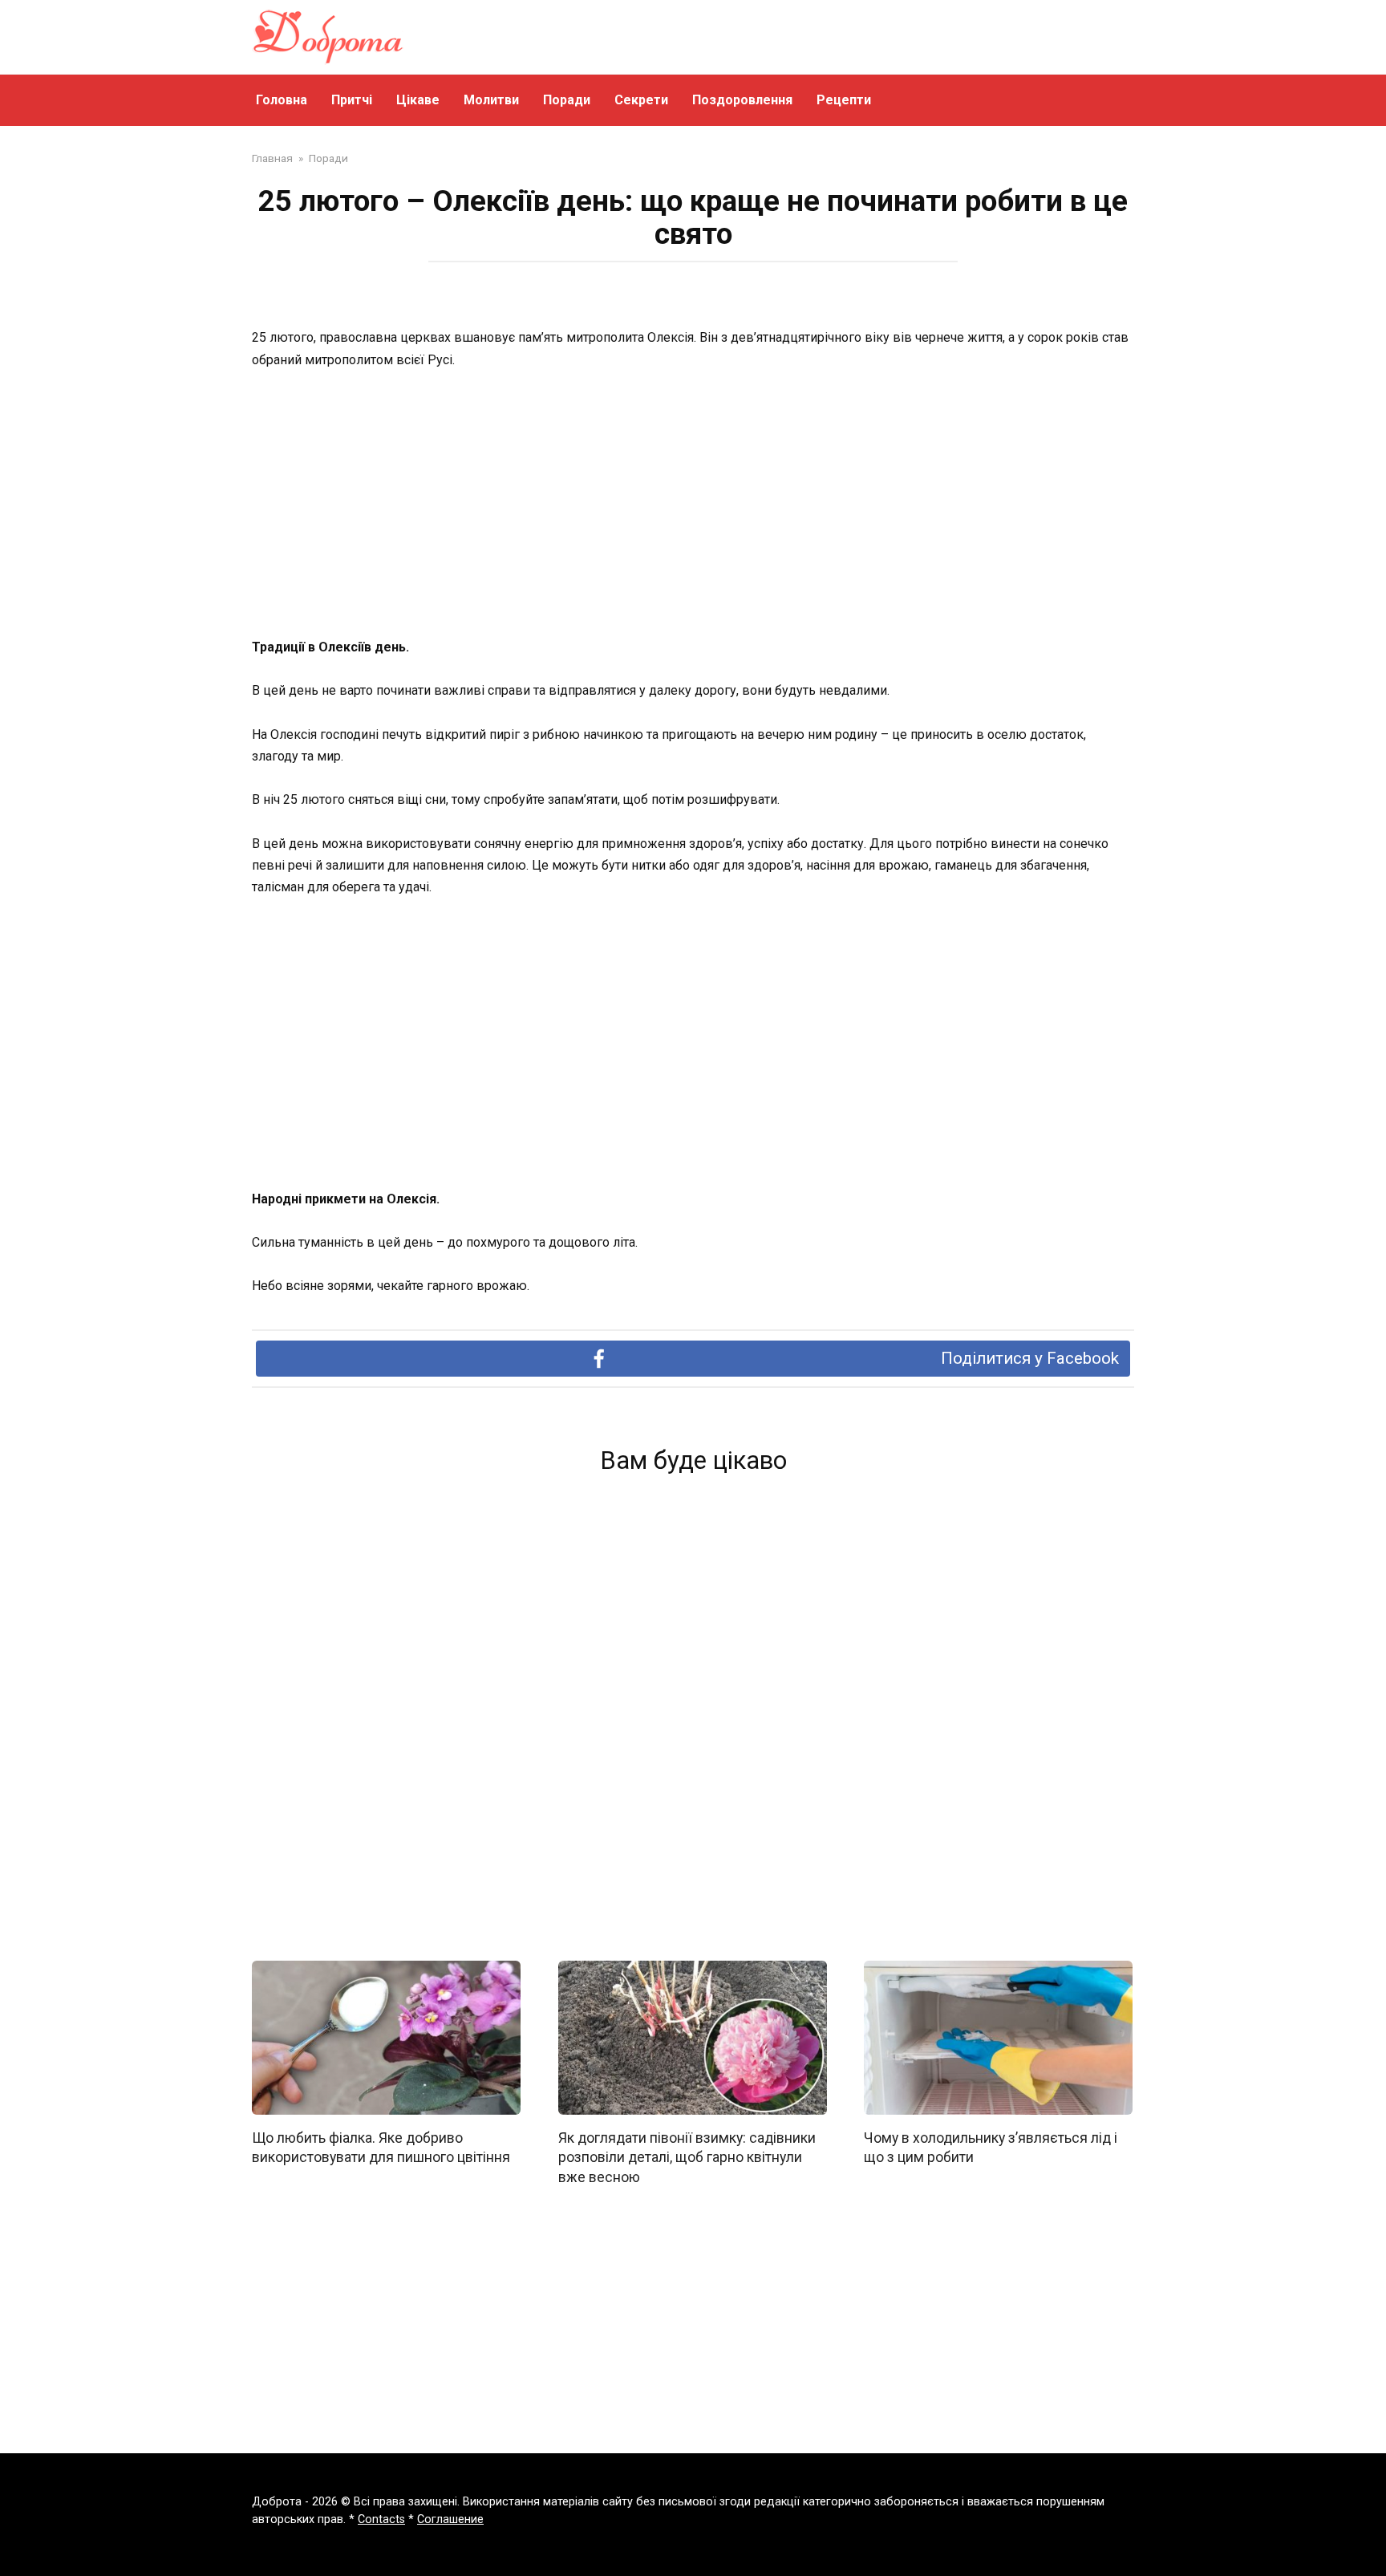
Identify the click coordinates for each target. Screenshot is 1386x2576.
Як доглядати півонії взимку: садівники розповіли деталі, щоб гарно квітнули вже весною (687, 2157)
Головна (282, 100)
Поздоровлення (742, 100)
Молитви (491, 100)
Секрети (641, 100)
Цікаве (418, 100)
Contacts (381, 2519)
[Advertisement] (693, 505)
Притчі (352, 100)
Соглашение (450, 2519)
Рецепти (844, 100)
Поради (567, 100)
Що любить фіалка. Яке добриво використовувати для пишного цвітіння (381, 2147)
